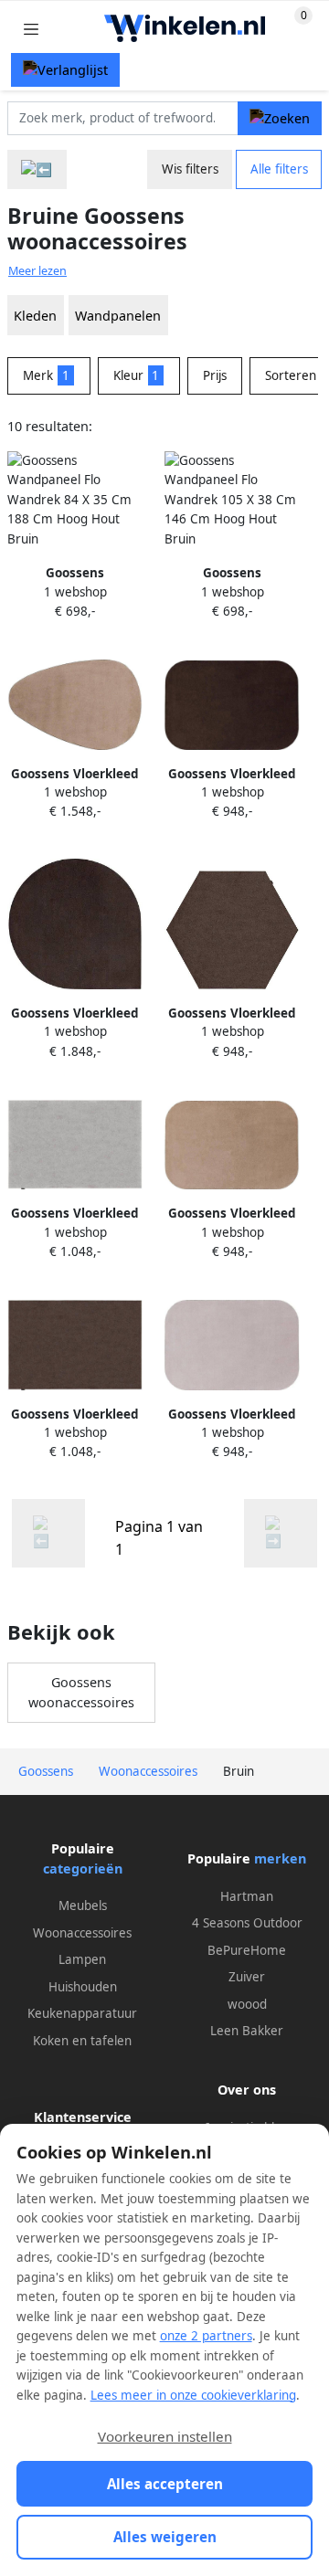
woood (247, 2004)
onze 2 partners (206, 2336)
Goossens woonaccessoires (81, 1692)
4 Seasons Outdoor (247, 1923)
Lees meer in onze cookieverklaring (193, 2395)
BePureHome (247, 1950)
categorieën (83, 1869)
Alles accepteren (165, 2484)
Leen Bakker (247, 2031)
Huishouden (83, 1987)
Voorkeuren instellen (165, 2436)
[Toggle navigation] (31, 29)
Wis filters (190, 169)
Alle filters (279, 169)
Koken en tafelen (82, 2041)
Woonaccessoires (82, 1933)
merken (280, 1858)
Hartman (247, 1896)
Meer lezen (37, 271)
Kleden (35, 316)
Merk (46, 375)
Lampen (82, 1959)
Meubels (83, 1906)
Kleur (137, 375)
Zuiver (247, 1977)
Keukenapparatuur (82, 2013)
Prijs (215, 375)
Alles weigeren (165, 2537)
